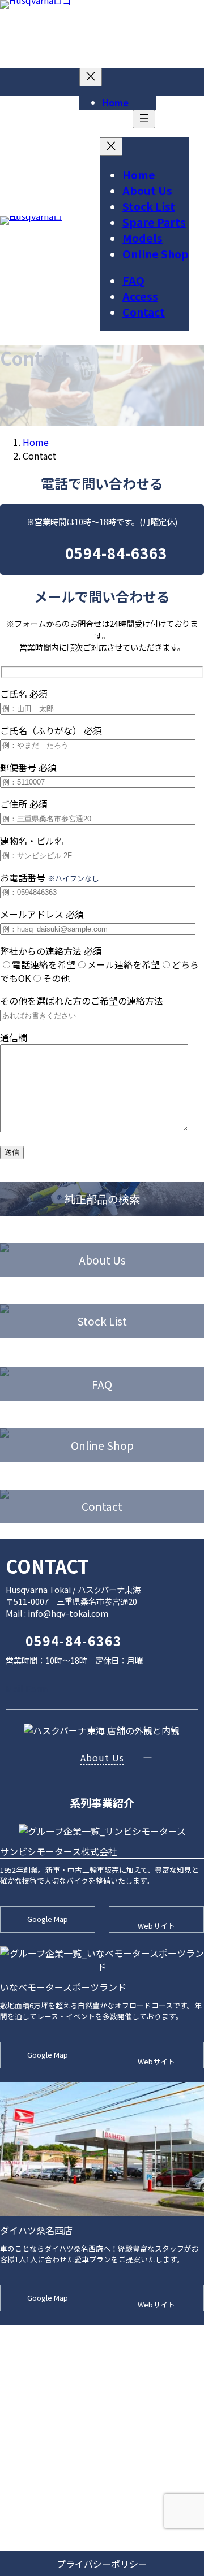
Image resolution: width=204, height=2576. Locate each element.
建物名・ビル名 (32, 841)
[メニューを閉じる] (91, 77)
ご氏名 (24, 694)
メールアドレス (42, 914)
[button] (54, 1689)
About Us (102, 1757)
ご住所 (24, 804)
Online (89, 1445)
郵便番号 (28, 767)
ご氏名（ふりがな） (51, 730)
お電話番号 (50, 877)
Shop (120, 1445)
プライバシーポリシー (102, 2564)
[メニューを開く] (144, 119)
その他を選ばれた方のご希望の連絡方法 (82, 1001)
